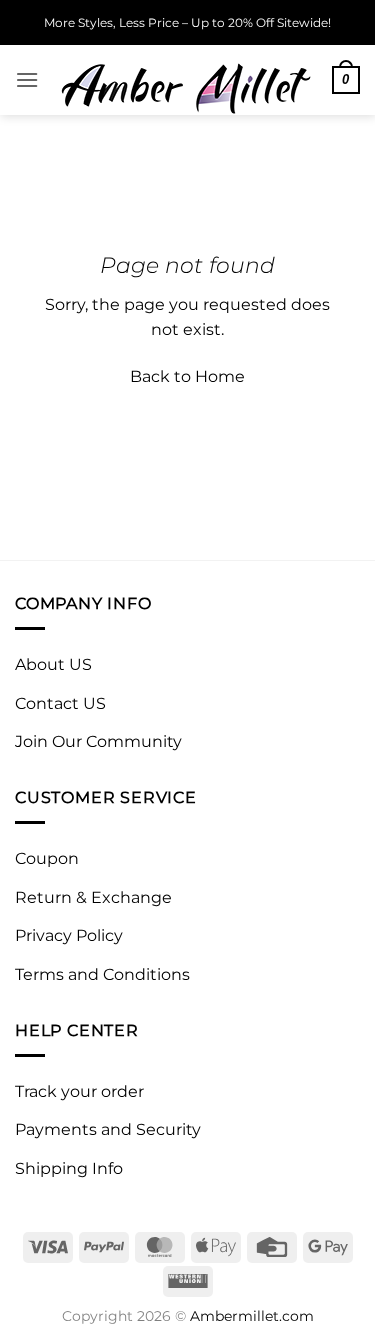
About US (53, 664)
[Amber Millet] (185, 80)
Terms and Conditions (102, 974)
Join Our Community (98, 741)
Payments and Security (108, 1129)
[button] (27, 79)
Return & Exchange (93, 897)
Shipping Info (69, 1168)
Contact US (60, 703)
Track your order (79, 1091)
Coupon (47, 858)
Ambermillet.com (252, 1316)
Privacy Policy (69, 935)
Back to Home (187, 376)
